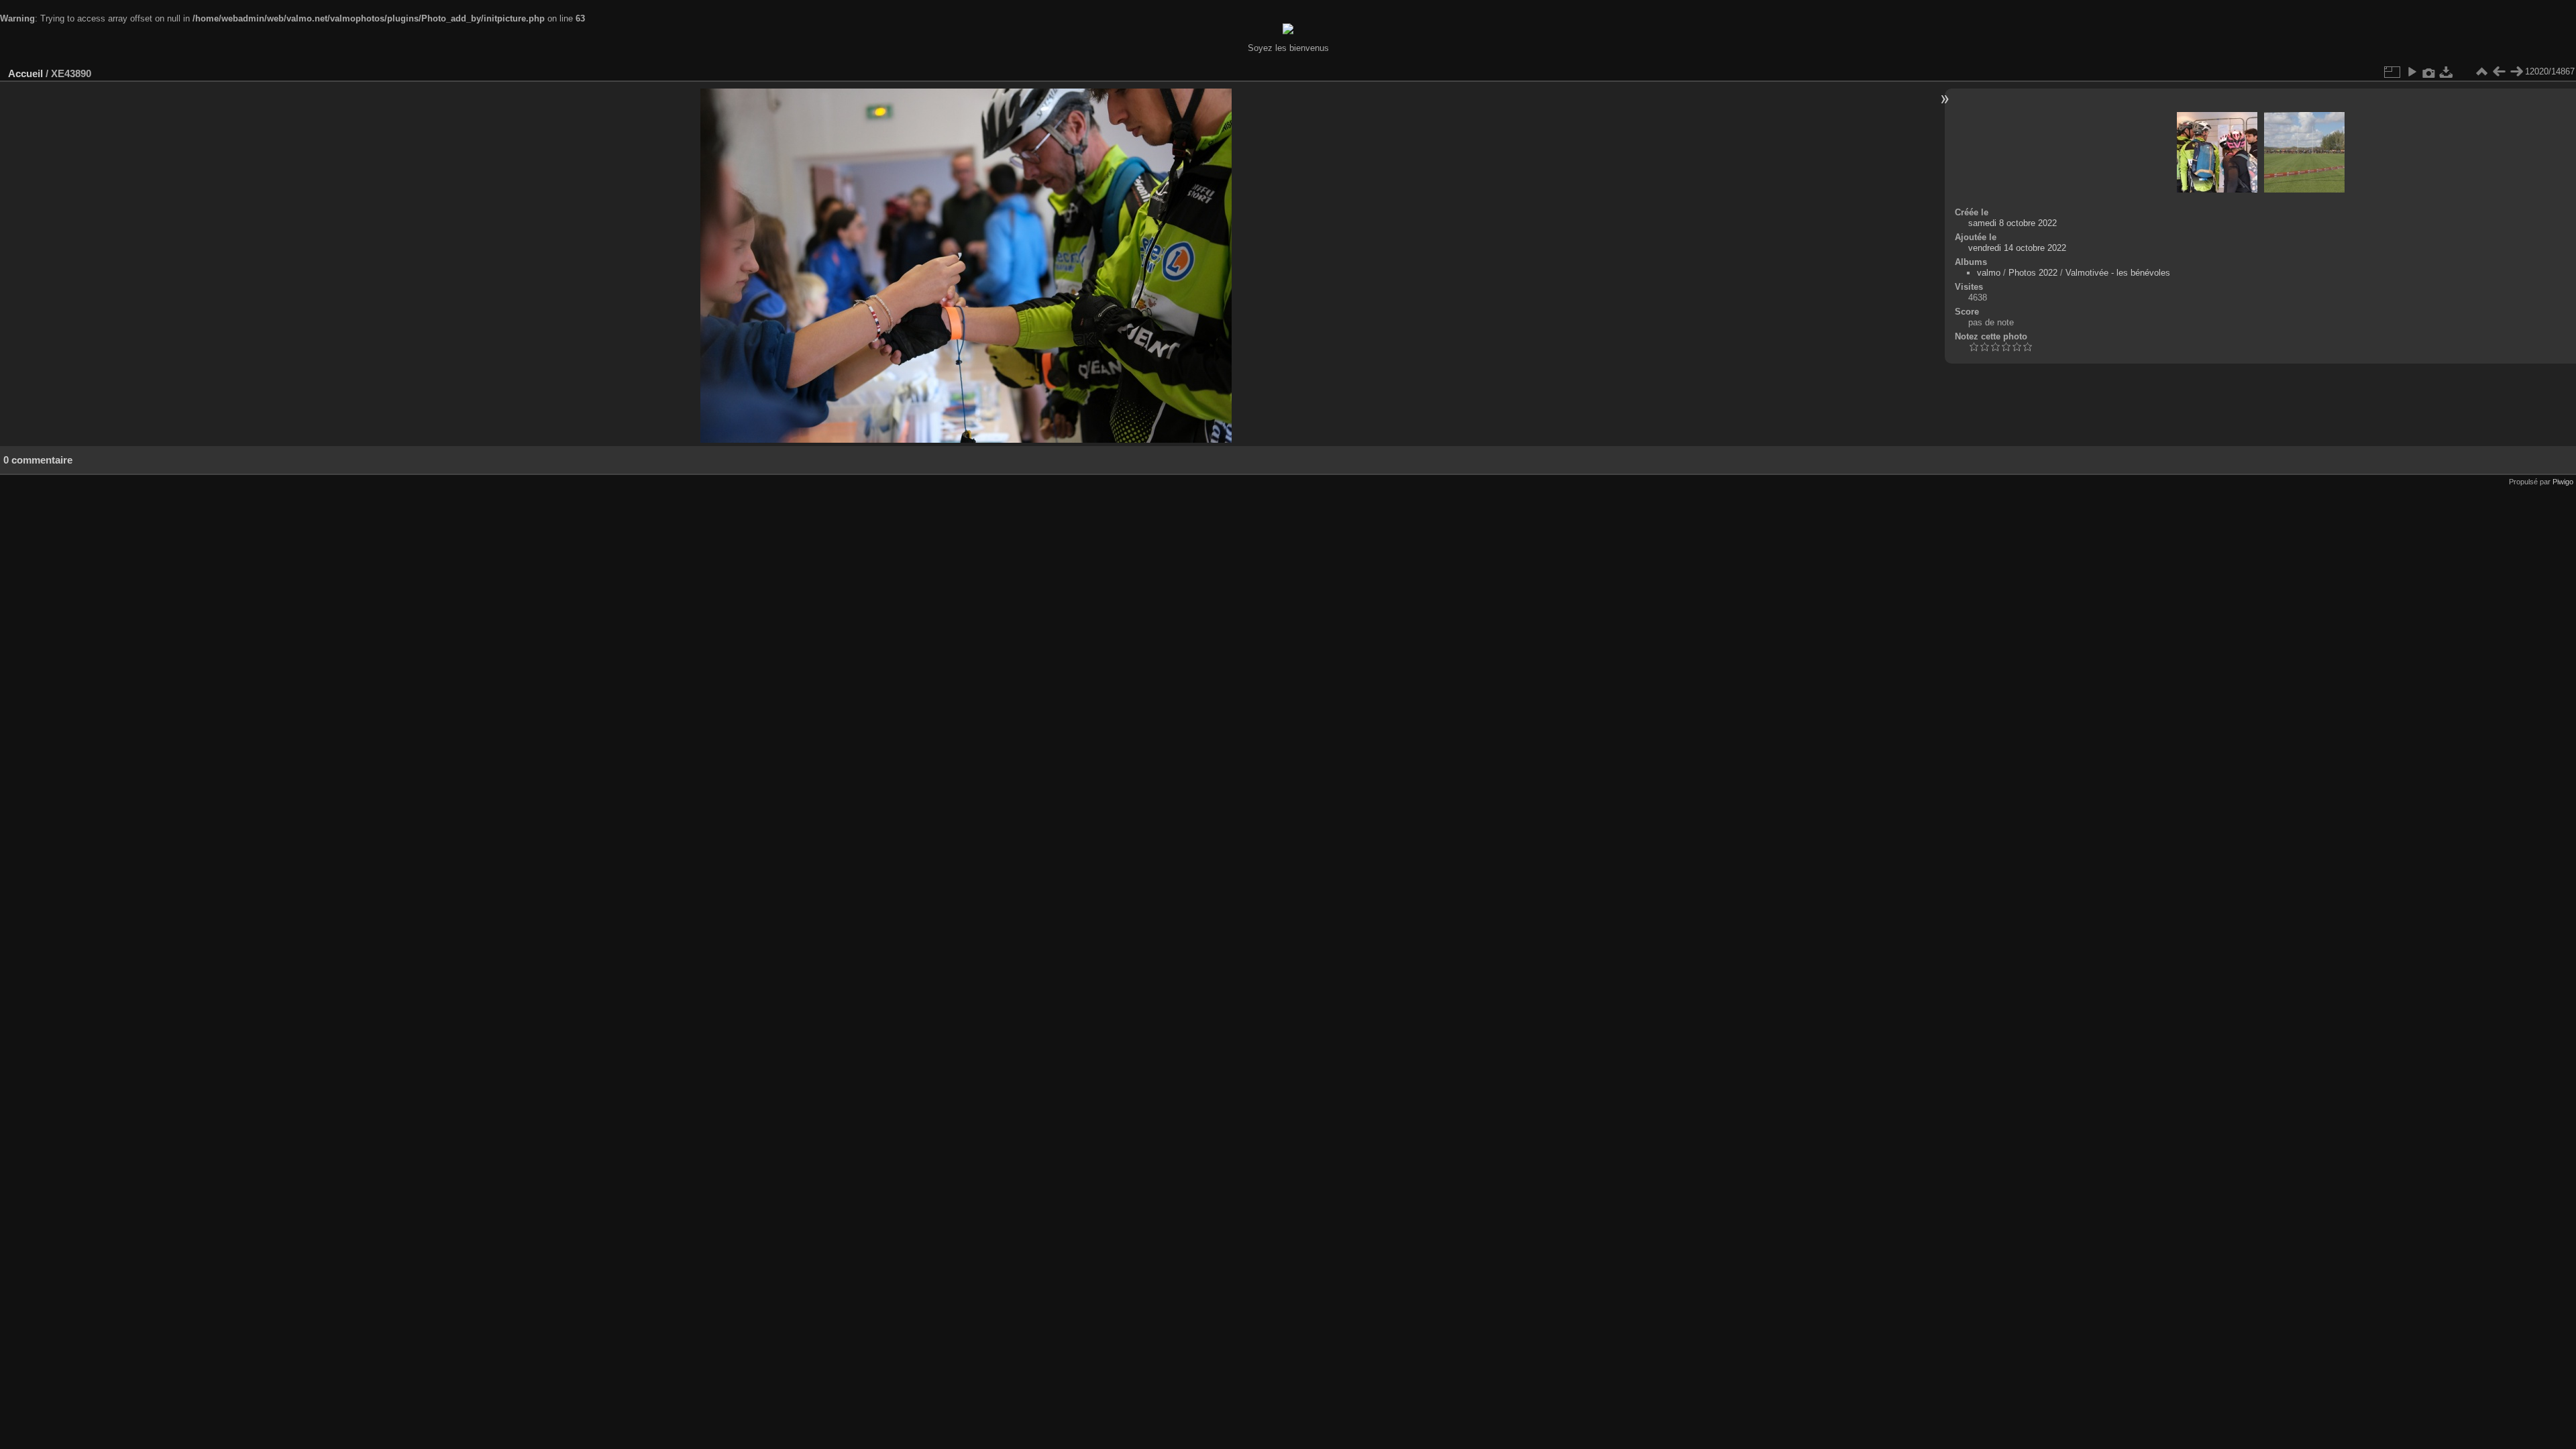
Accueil (25, 73)
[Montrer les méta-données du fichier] (2429, 72)
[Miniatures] (2481, 72)
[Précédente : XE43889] (2499, 72)
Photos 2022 (2033, 273)
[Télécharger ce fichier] (2447, 72)
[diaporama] (2412, 72)
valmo (1989, 273)
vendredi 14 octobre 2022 (2017, 248)
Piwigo (2563, 482)
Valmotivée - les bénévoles (2118, 273)
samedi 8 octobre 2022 (2012, 223)
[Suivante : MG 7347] (2516, 72)
